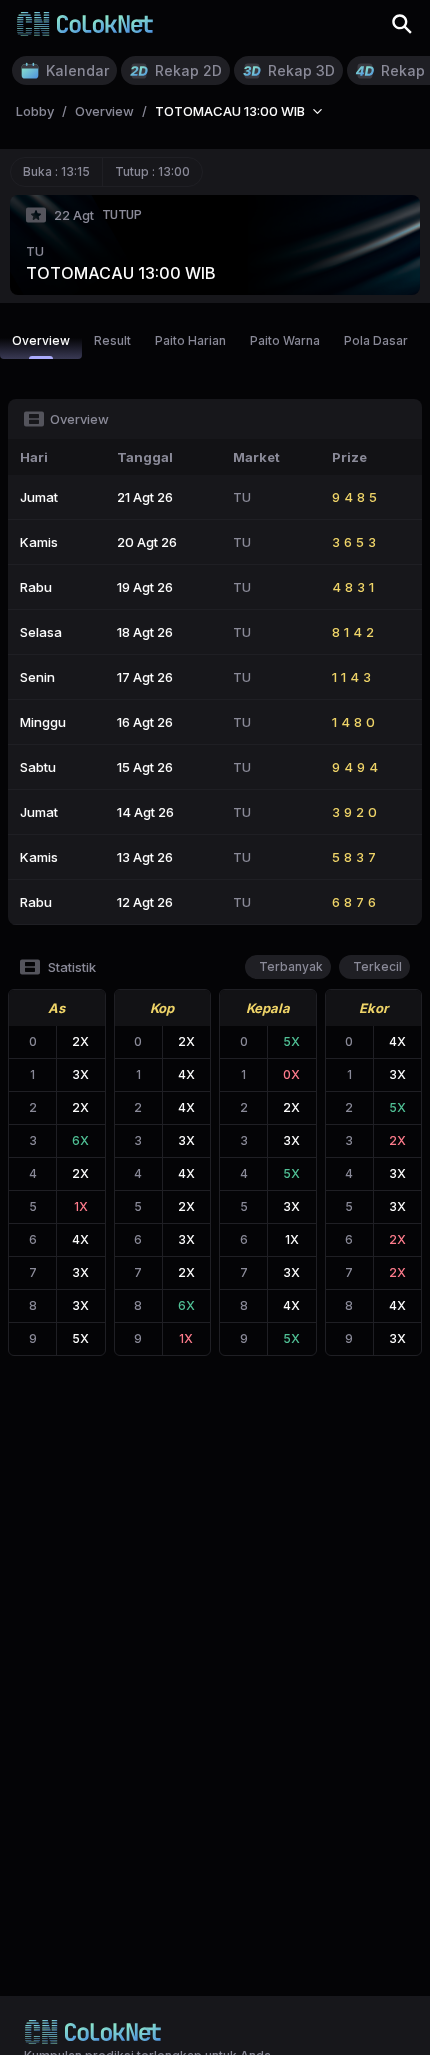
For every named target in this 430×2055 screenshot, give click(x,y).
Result (112, 340)
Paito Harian (190, 340)
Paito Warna (285, 340)
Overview (41, 340)
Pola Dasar (376, 340)
